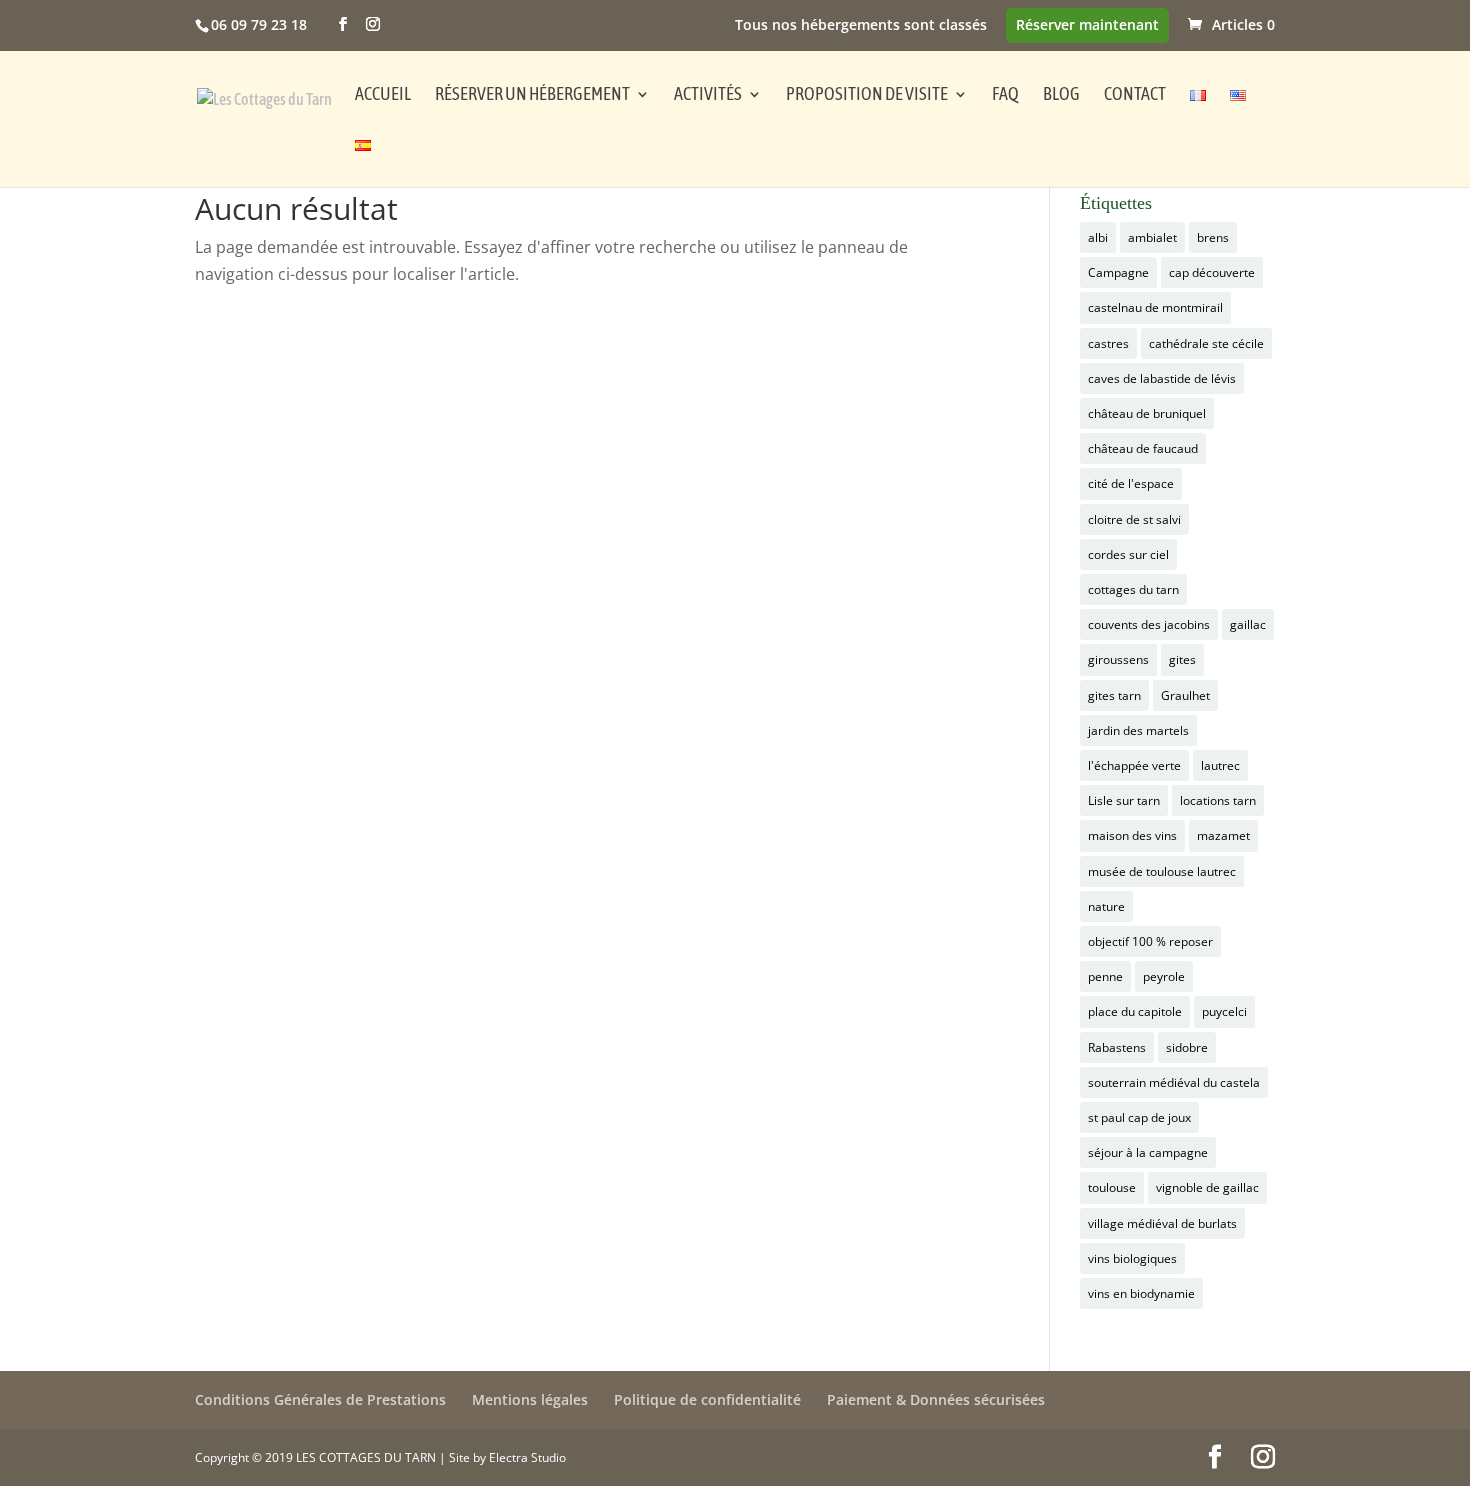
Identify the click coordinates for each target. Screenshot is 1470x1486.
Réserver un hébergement (532, 95)
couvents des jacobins (1149, 624)
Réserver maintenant (1087, 26)
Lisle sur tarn (1124, 800)
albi (1098, 237)
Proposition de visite (867, 95)
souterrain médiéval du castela (1174, 1082)
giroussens (1118, 659)
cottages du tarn (1133, 589)
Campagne (1118, 272)
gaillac (1248, 624)
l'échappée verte (1134, 765)
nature (1106, 906)
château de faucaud (1143, 448)
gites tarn (1114, 695)
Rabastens (1117, 1047)
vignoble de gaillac (1207, 1187)
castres (1108, 343)
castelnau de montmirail (1155, 307)
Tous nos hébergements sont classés (861, 26)
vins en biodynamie (1141, 1293)
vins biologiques (1132, 1258)
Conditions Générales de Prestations (320, 1399)
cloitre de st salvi (1134, 519)
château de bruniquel (1147, 413)
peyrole (1164, 976)
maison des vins (1132, 835)
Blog (1061, 95)
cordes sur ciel (1128, 554)
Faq (1005, 95)
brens (1213, 237)
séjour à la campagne (1148, 1152)
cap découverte (1212, 272)
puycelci (1224, 1011)
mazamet (1223, 835)
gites (1182, 659)
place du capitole (1135, 1011)
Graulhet (1185, 695)
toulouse (1112, 1187)
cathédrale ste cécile (1206, 343)
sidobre (1187, 1047)
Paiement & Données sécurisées (936, 1399)
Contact (1135, 95)
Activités (708, 95)
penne (1105, 976)
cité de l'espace (1131, 483)
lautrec (1220, 765)
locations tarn (1218, 800)
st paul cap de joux (1139, 1117)
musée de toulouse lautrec (1162, 871)
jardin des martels (1138, 730)
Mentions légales (530, 1399)
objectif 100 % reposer (1150, 941)
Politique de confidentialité (707, 1399)
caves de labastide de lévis (1162, 378)
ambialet (1152, 237)
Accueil (383, 95)
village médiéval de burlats (1162, 1223)
